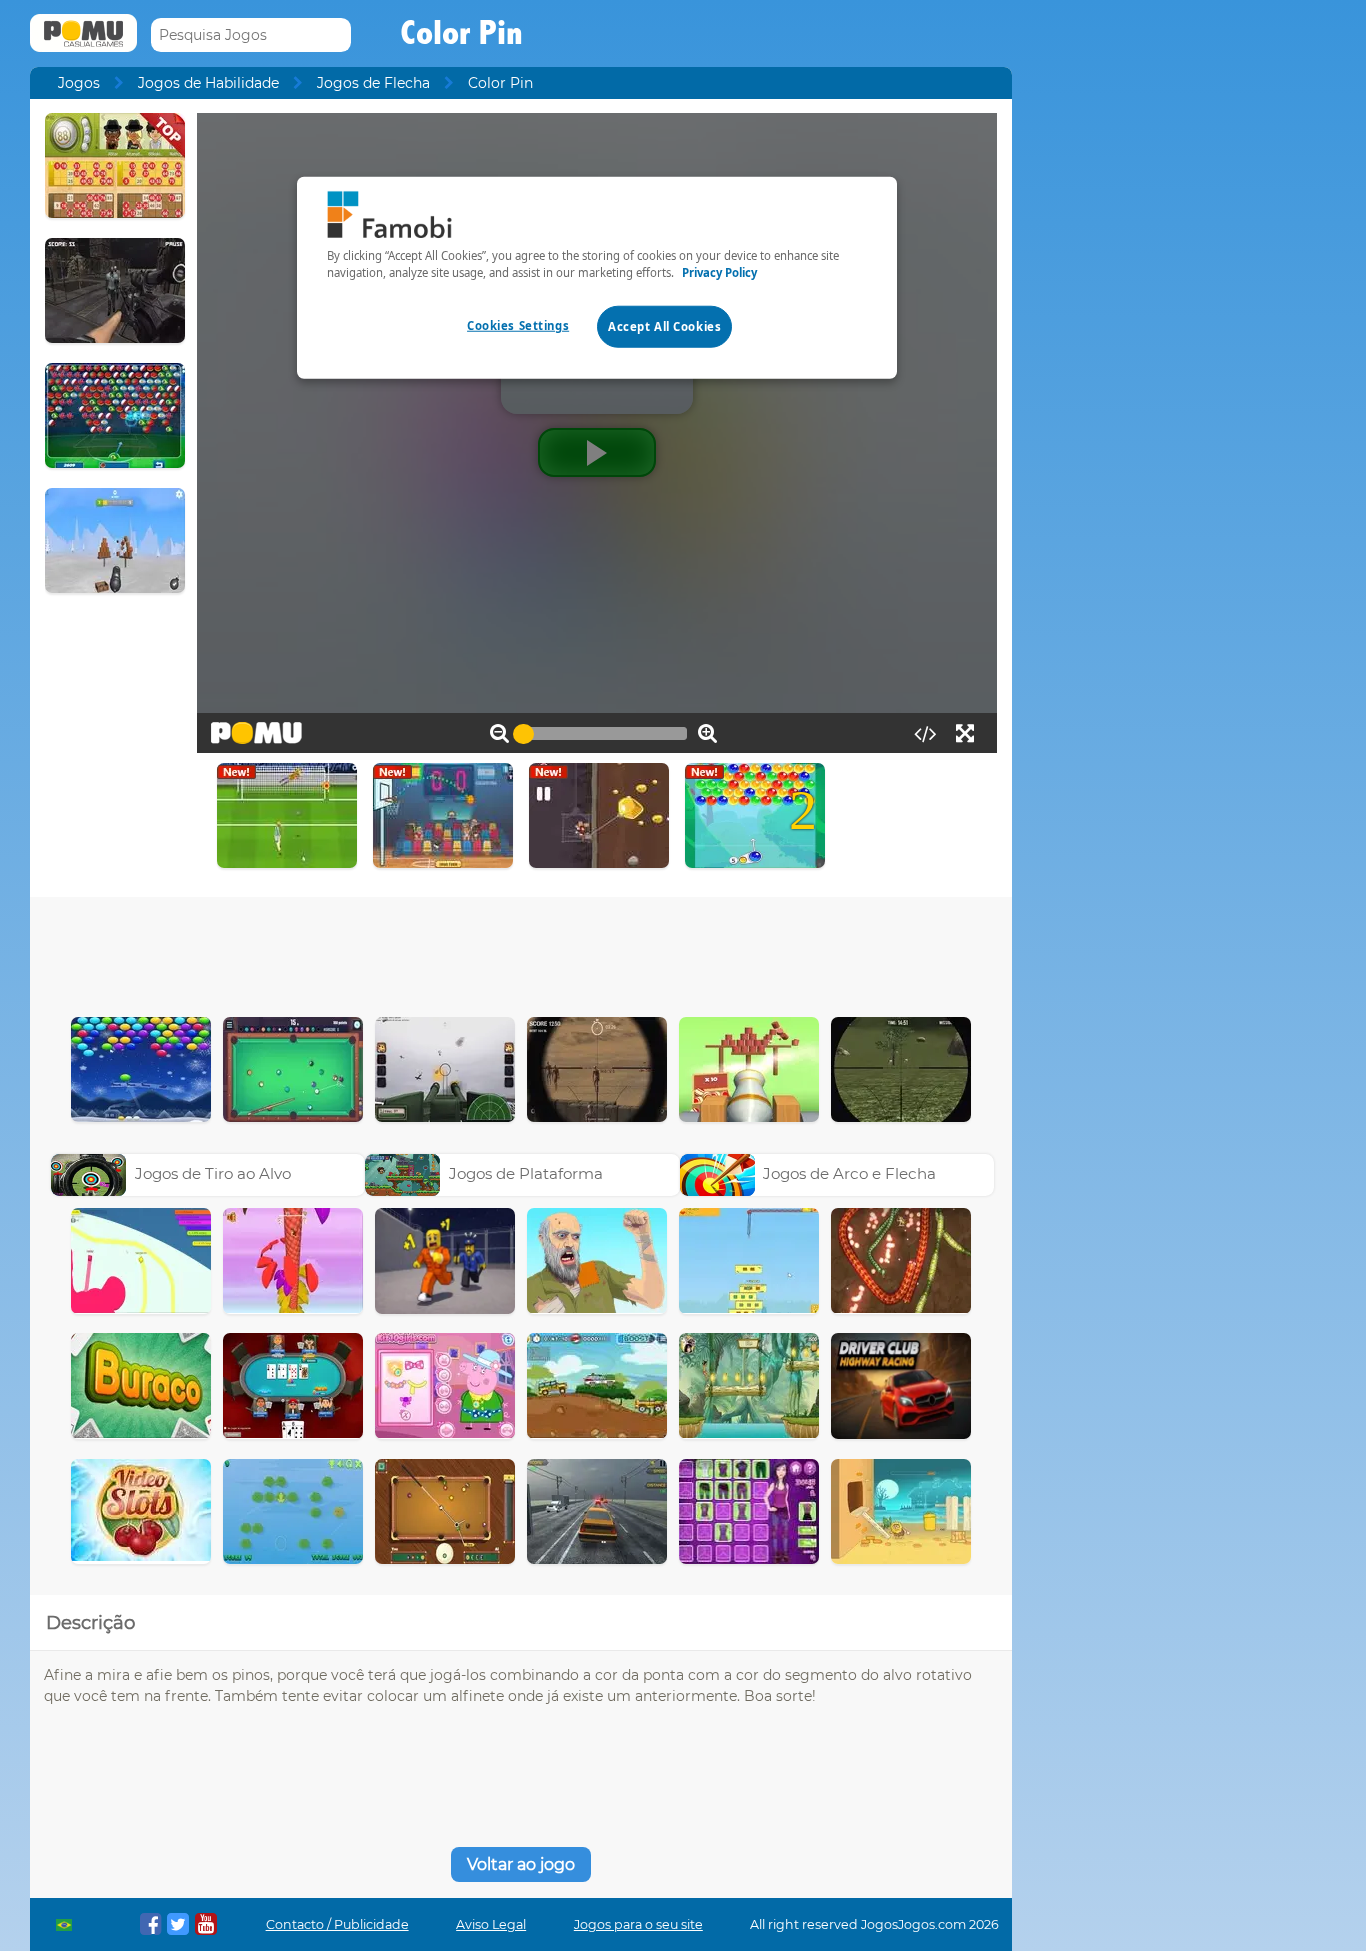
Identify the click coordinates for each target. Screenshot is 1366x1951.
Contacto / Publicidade (337, 1924)
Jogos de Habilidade (208, 83)
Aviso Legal (491, 1924)
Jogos (79, 83)
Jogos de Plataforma (526, 1173)
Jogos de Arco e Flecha (849, 1173)
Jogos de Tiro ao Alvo (213, 1173)
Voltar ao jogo (521, 1864)
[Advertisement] (521, 952)
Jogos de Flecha (373, 83)
